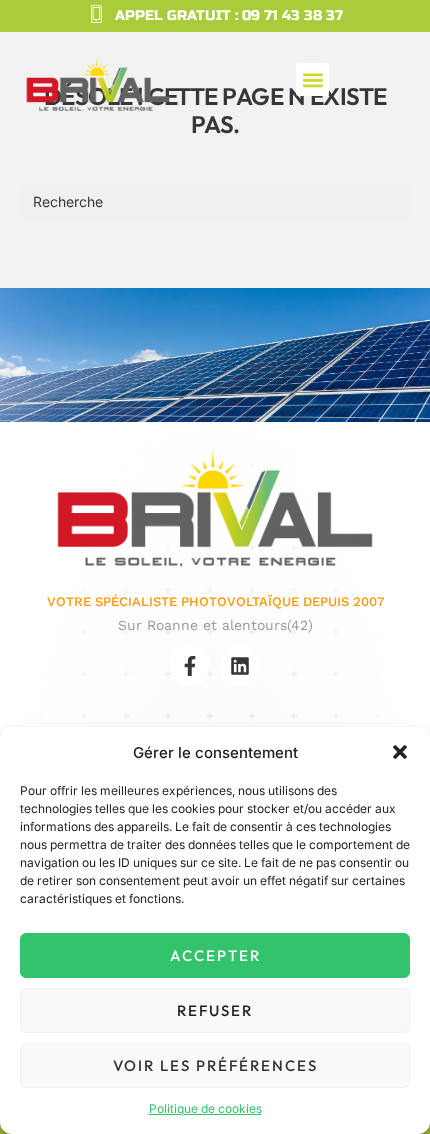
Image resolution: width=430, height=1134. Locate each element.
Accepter (215, 955)
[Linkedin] (240, 666)
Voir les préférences (215, 1065)
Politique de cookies (205, 1108)
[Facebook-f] (190, 666)
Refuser (215, 1010)
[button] (400, 752)
